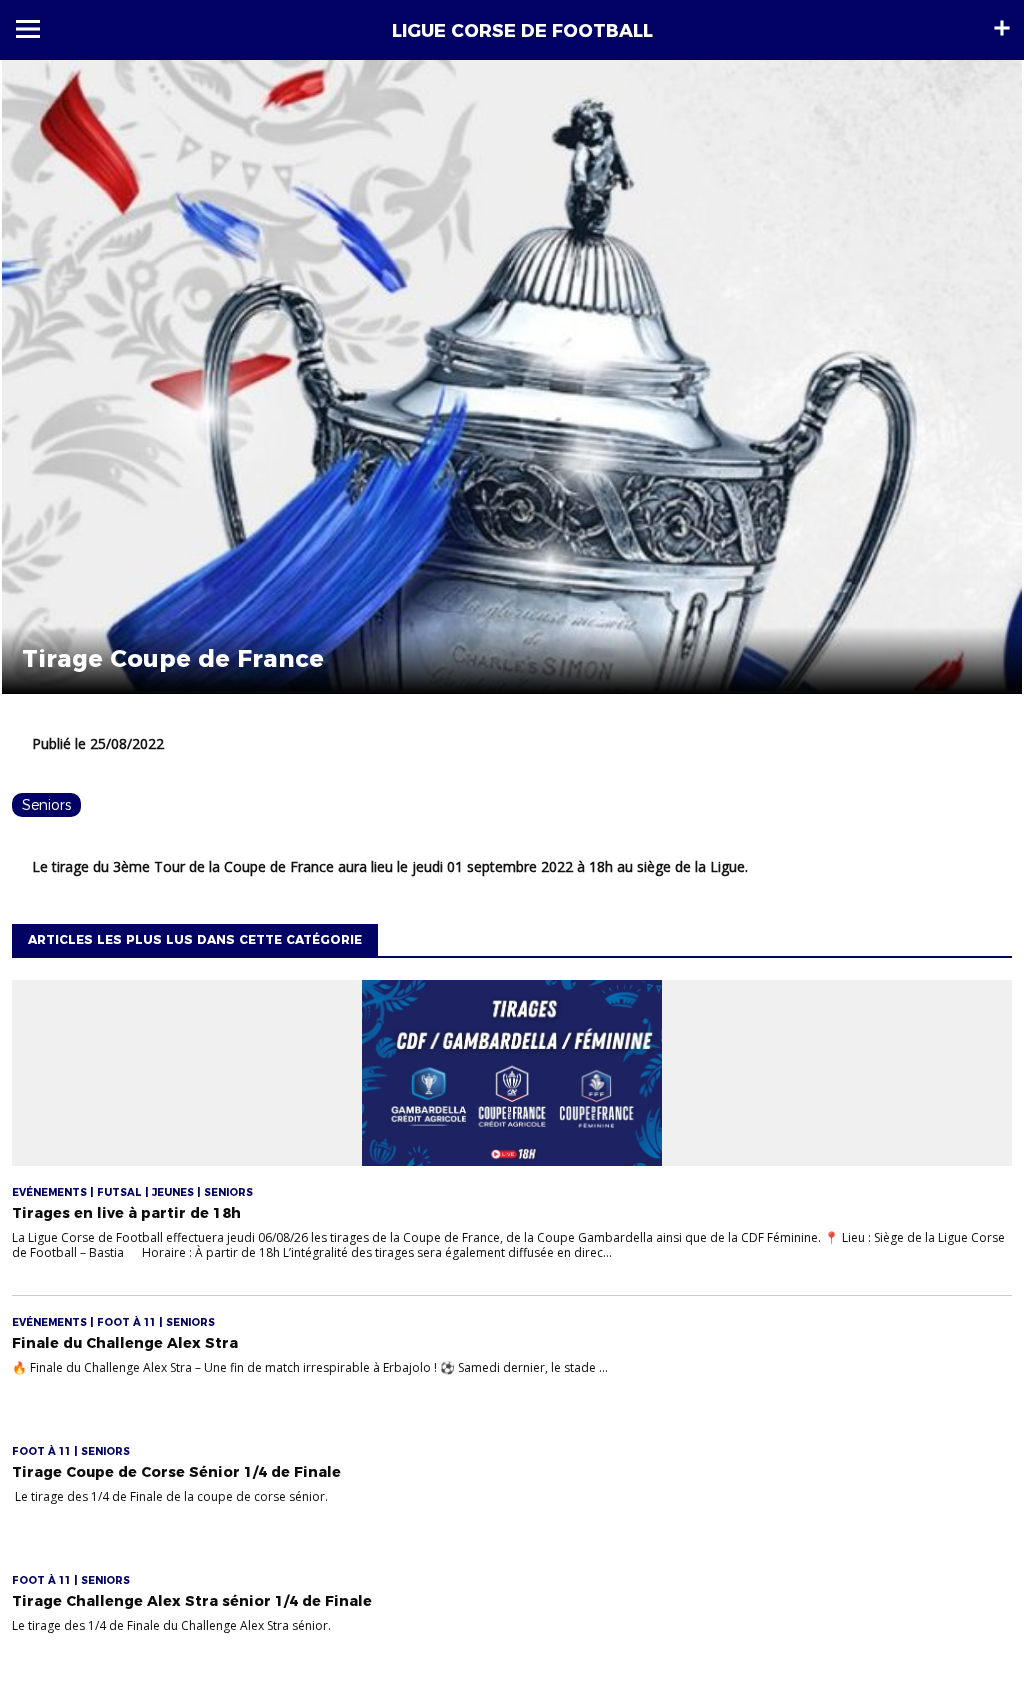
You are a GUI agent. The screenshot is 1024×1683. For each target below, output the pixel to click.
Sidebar (1002, 28)
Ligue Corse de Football (522, 31)
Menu (28, 29)
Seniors (46, 805)
